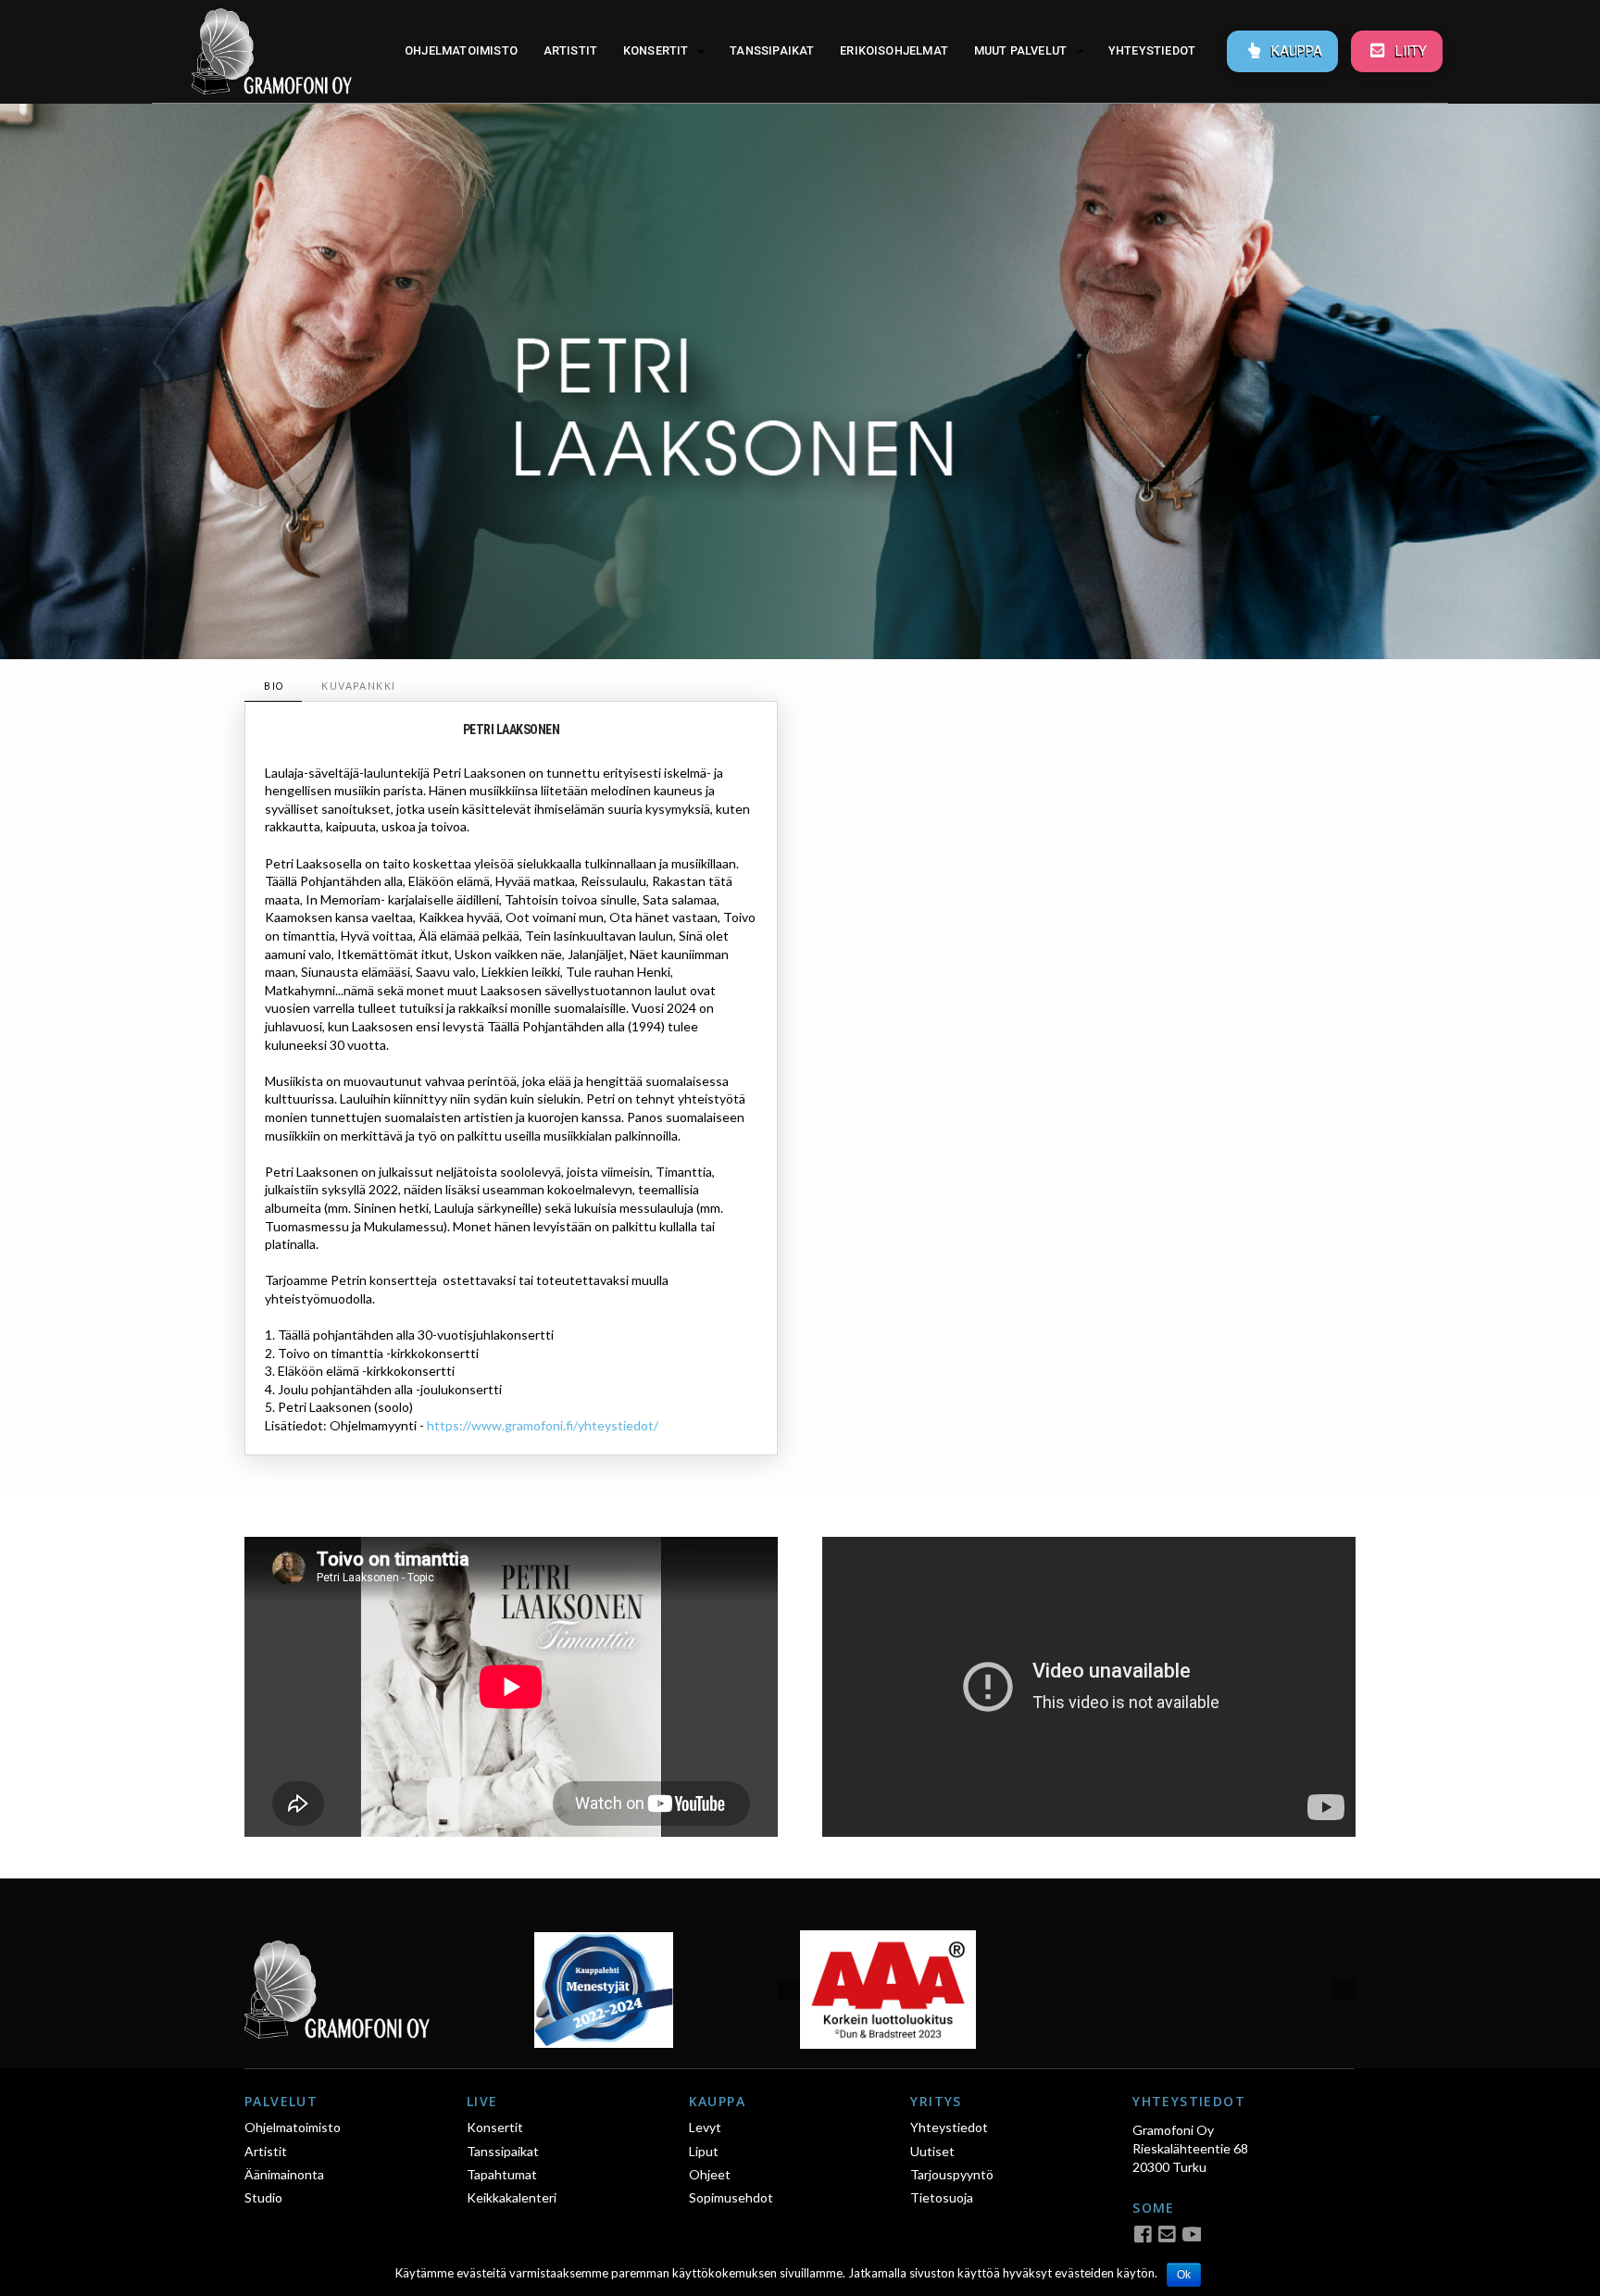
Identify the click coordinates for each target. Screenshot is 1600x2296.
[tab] (273, 686)
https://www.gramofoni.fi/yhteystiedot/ (543, 1425)
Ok (1184, 2275)
